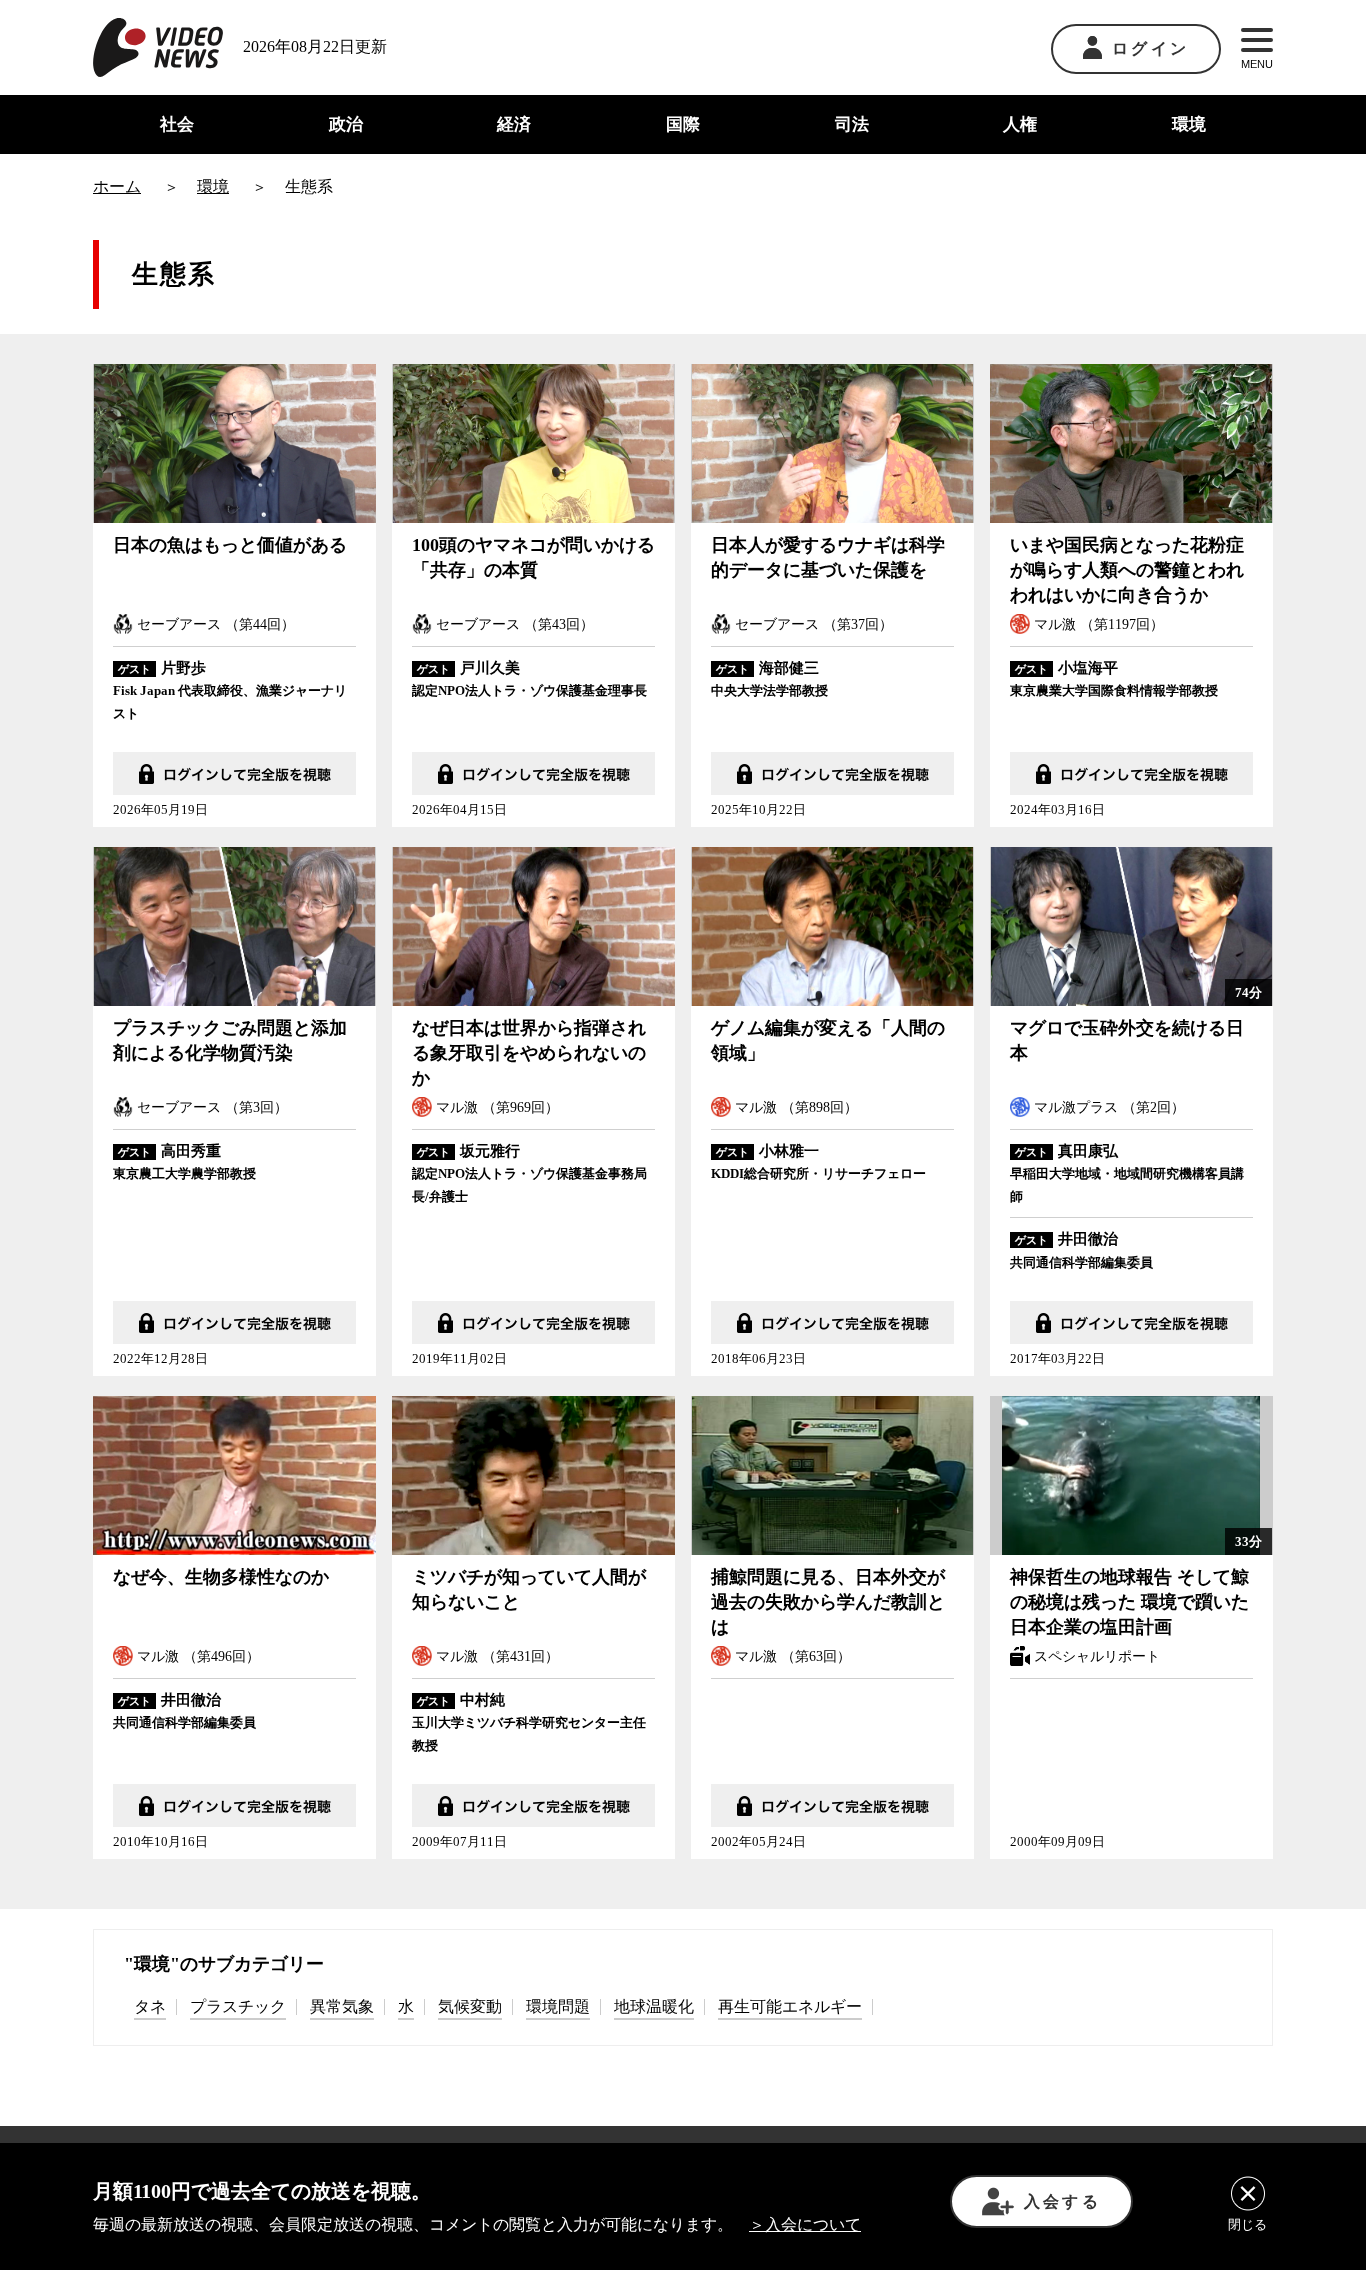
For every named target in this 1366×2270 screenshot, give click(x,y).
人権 (1020, 124)
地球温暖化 (654, 2006)
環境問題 (558, 2006)
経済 (514, 124)
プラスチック (238, 2006)
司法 (852, 124)
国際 (683, 124)
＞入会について (805, 2224)
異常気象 (342, 2006)
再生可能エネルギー (790, 2006)
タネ (150, 2006)
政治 (346, 124)
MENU (1257, 64)
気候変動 (470, 2006)
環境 (1189, 124)
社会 (177, 124)
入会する (1062, 2201)
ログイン (1150, 48)
